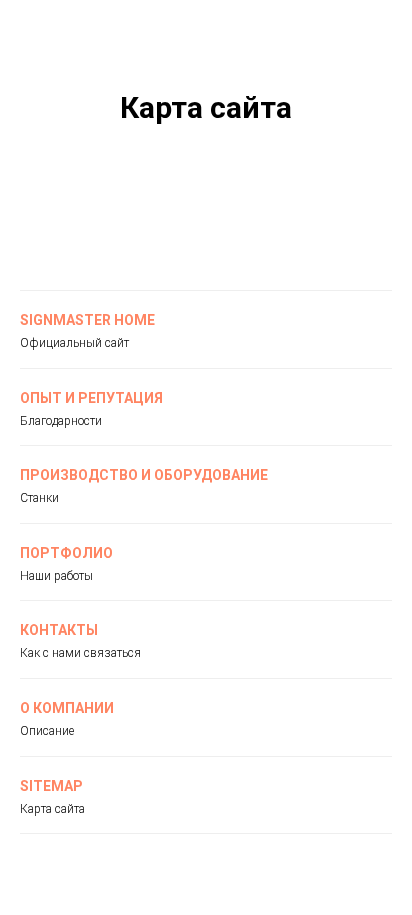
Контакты (59, 630)
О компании (67, 708)
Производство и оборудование (144, 475)
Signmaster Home (87, 320)
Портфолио (66, 553)
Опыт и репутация (91, 398)
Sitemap (51, 786)
